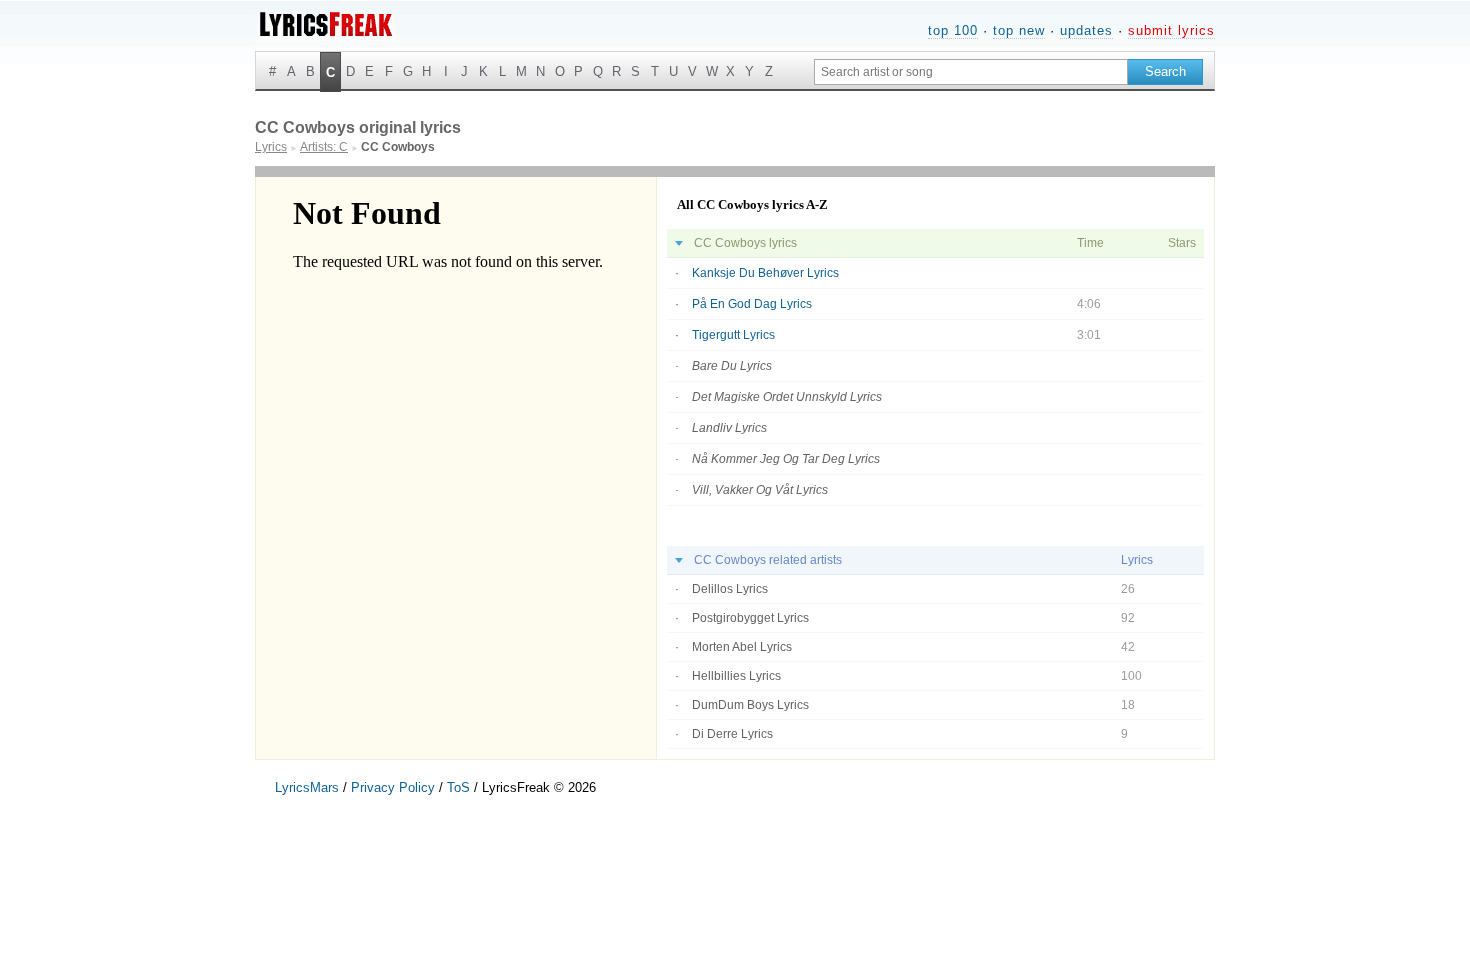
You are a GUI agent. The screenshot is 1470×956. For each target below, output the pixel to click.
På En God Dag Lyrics (752, 304)
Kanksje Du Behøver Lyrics (765, 273)
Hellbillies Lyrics (736, 676)
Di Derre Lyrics (732, 734)
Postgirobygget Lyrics (750, 618)
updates (1086, 30)
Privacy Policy (393, 787)
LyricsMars (307, 787)
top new (1019, 30)
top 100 (953, 30)
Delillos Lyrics (730, 589)
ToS (458, 787)
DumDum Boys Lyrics (750, 705)
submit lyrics (1171, 30)
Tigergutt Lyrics (733, 335)
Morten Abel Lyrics (742, 647)
